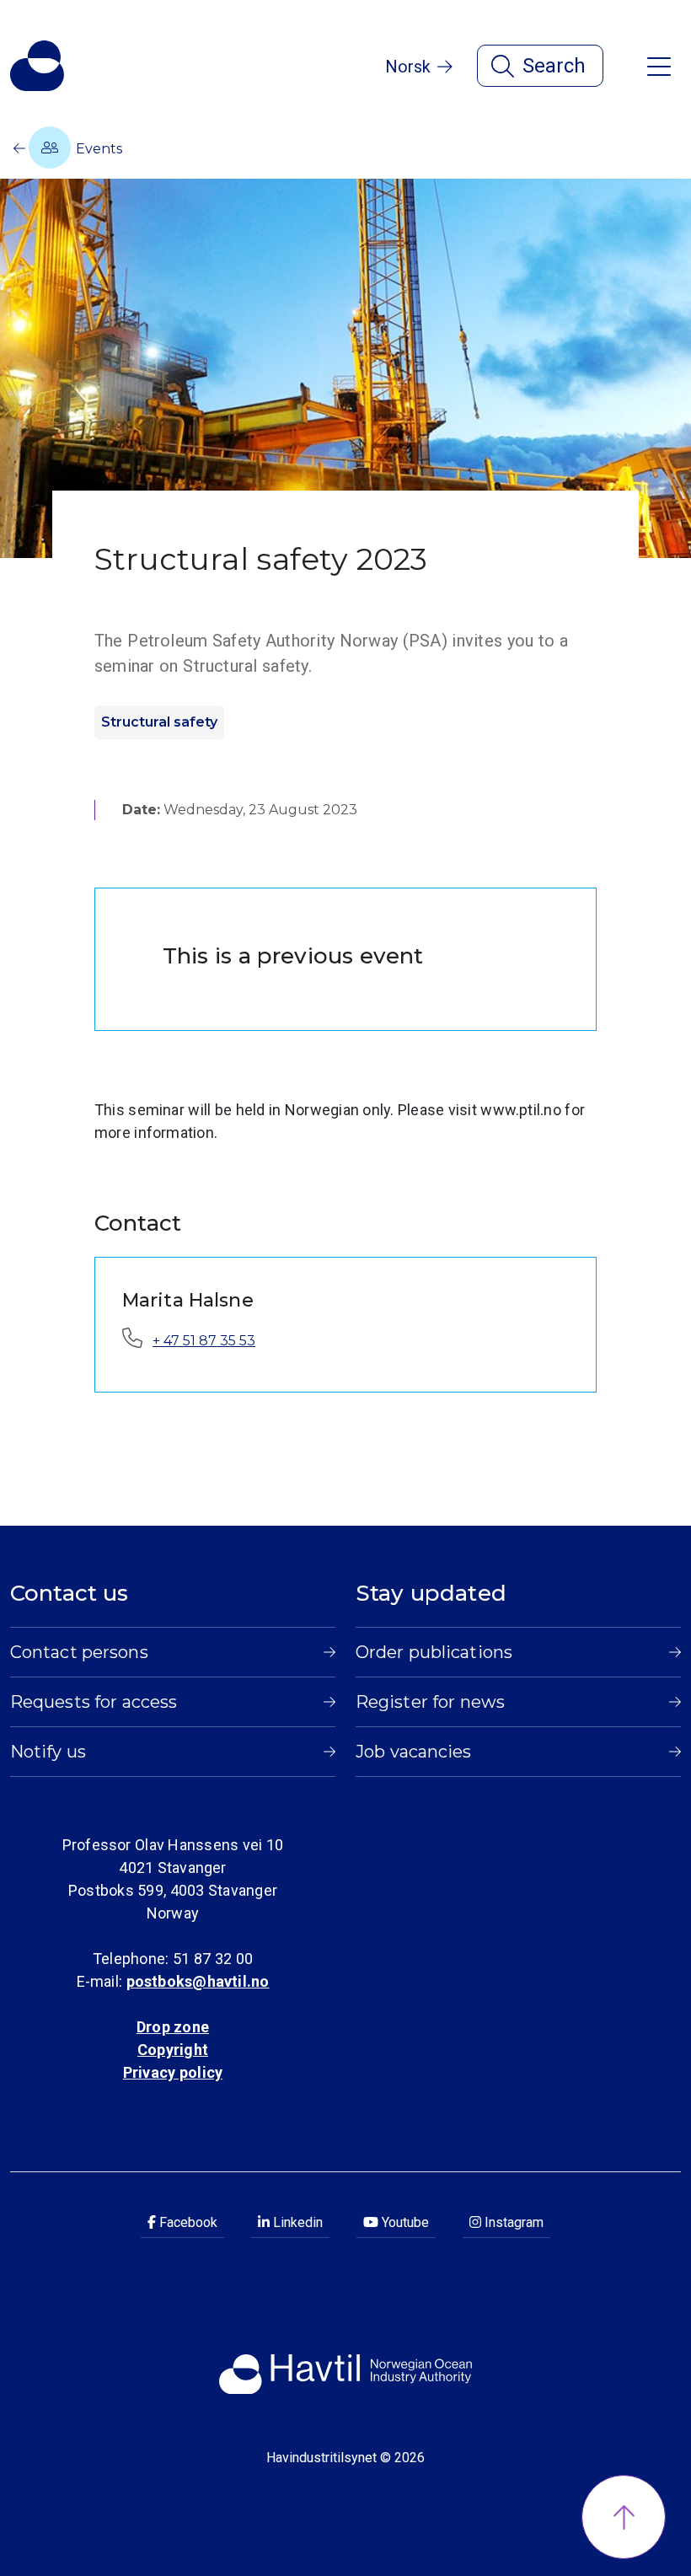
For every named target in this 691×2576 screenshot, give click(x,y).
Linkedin (296, 2222)
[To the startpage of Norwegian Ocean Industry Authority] (37, 66)
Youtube (404, 2222)
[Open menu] (659, 65)
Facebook (187, 2222)
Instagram (512, 2222)
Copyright (173, 2050)
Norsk (408, 67)
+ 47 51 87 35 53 (204, 1341)
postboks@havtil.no (198, 1981)
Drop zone (173, 2027)
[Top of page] (624, 2517)
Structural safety (159, 722)
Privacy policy (173, 2072)
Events (97, 149)
